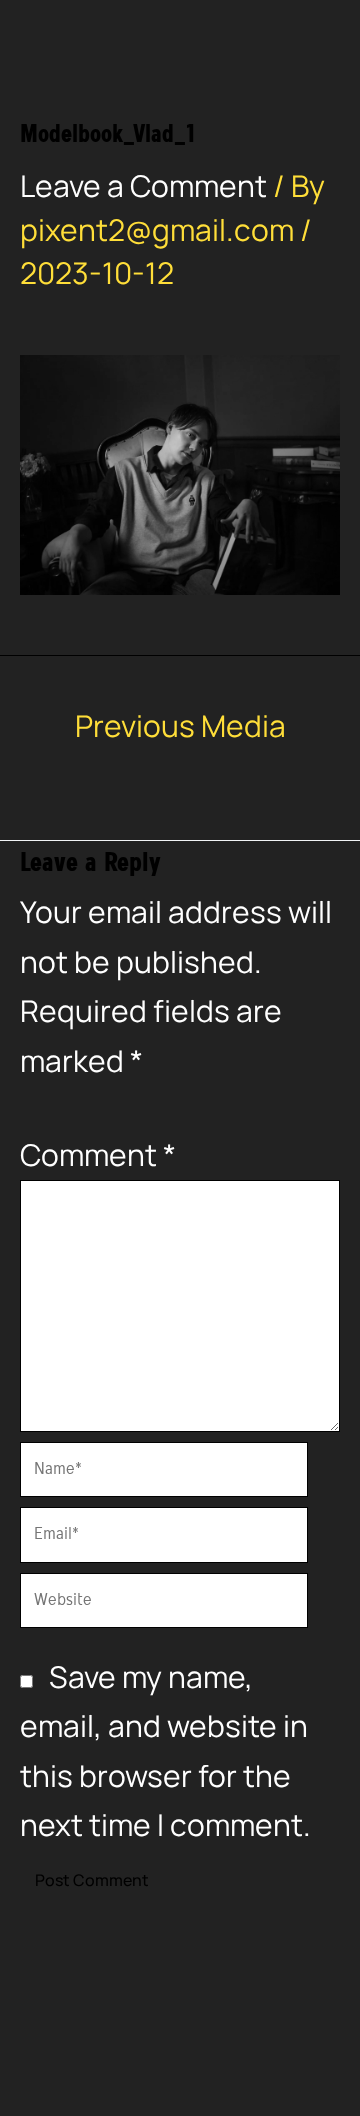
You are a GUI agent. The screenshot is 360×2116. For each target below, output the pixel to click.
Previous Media (180, 726)
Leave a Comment (143, 185)
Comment (98, 1154)
